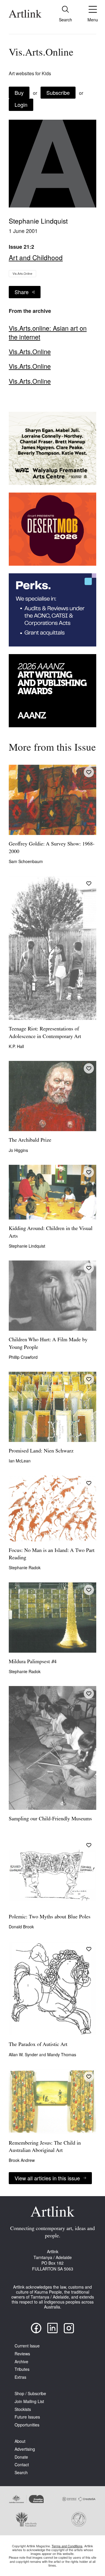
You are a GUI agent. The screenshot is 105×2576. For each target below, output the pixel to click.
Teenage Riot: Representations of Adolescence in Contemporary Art (45, 1033)
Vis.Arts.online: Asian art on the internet (48, 332)
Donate (21, 2457)
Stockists (23, 2409)
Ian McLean (20, 1461)
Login (21, 104)
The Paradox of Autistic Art (38, 2045)
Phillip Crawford (23, 1357)
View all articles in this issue (47, 2178)
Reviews (22, 2354)
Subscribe (58, 92)
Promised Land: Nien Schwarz (41, 1451)
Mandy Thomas (62, 2054)
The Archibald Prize (30, 1140)
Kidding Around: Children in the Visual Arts (51, 1233)
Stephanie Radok (25, 1567)
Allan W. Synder (24, 2054)
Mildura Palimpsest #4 (33, 1662)
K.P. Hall (16, 1046)
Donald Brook (21, 1927)
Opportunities (27, 2425)
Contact (22, 2465)
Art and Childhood (36, 257)
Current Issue (27, 2346)
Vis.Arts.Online (22, 274)
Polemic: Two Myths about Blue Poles (50, 1917)
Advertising (25, 2449)
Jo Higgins (18, 1150)
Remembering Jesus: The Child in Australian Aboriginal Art (45, 2147)
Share (22, 292)
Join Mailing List (29, 2401)
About (20, 2441)
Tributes (22, 2369)
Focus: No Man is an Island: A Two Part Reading (52, 1554)
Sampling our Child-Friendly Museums (50, 1819)
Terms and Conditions (67, 2546)
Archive (21, 2362)
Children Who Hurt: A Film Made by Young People (48, 1344)
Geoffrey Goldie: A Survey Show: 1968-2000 (52, 848)
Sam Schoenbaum (26, 861)
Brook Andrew (22, 2160)
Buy (19, 92)
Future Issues (27, 2417)
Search (21, 2473)
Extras (20, 2377)
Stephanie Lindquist (38, 221)
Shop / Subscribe (30, 2394)
